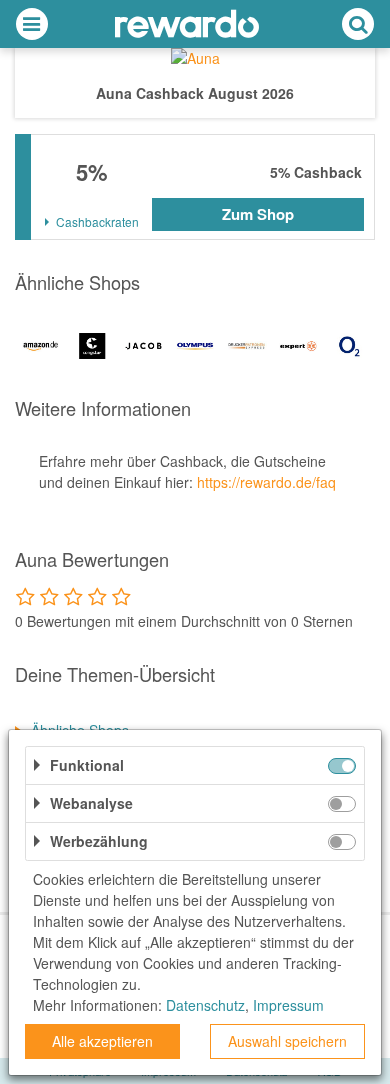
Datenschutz (205, 1005)
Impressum (288, 1005)
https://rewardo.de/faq (266, 482)
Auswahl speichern (287, 1041)
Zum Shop (258, 214)
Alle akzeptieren (102, 1041)
